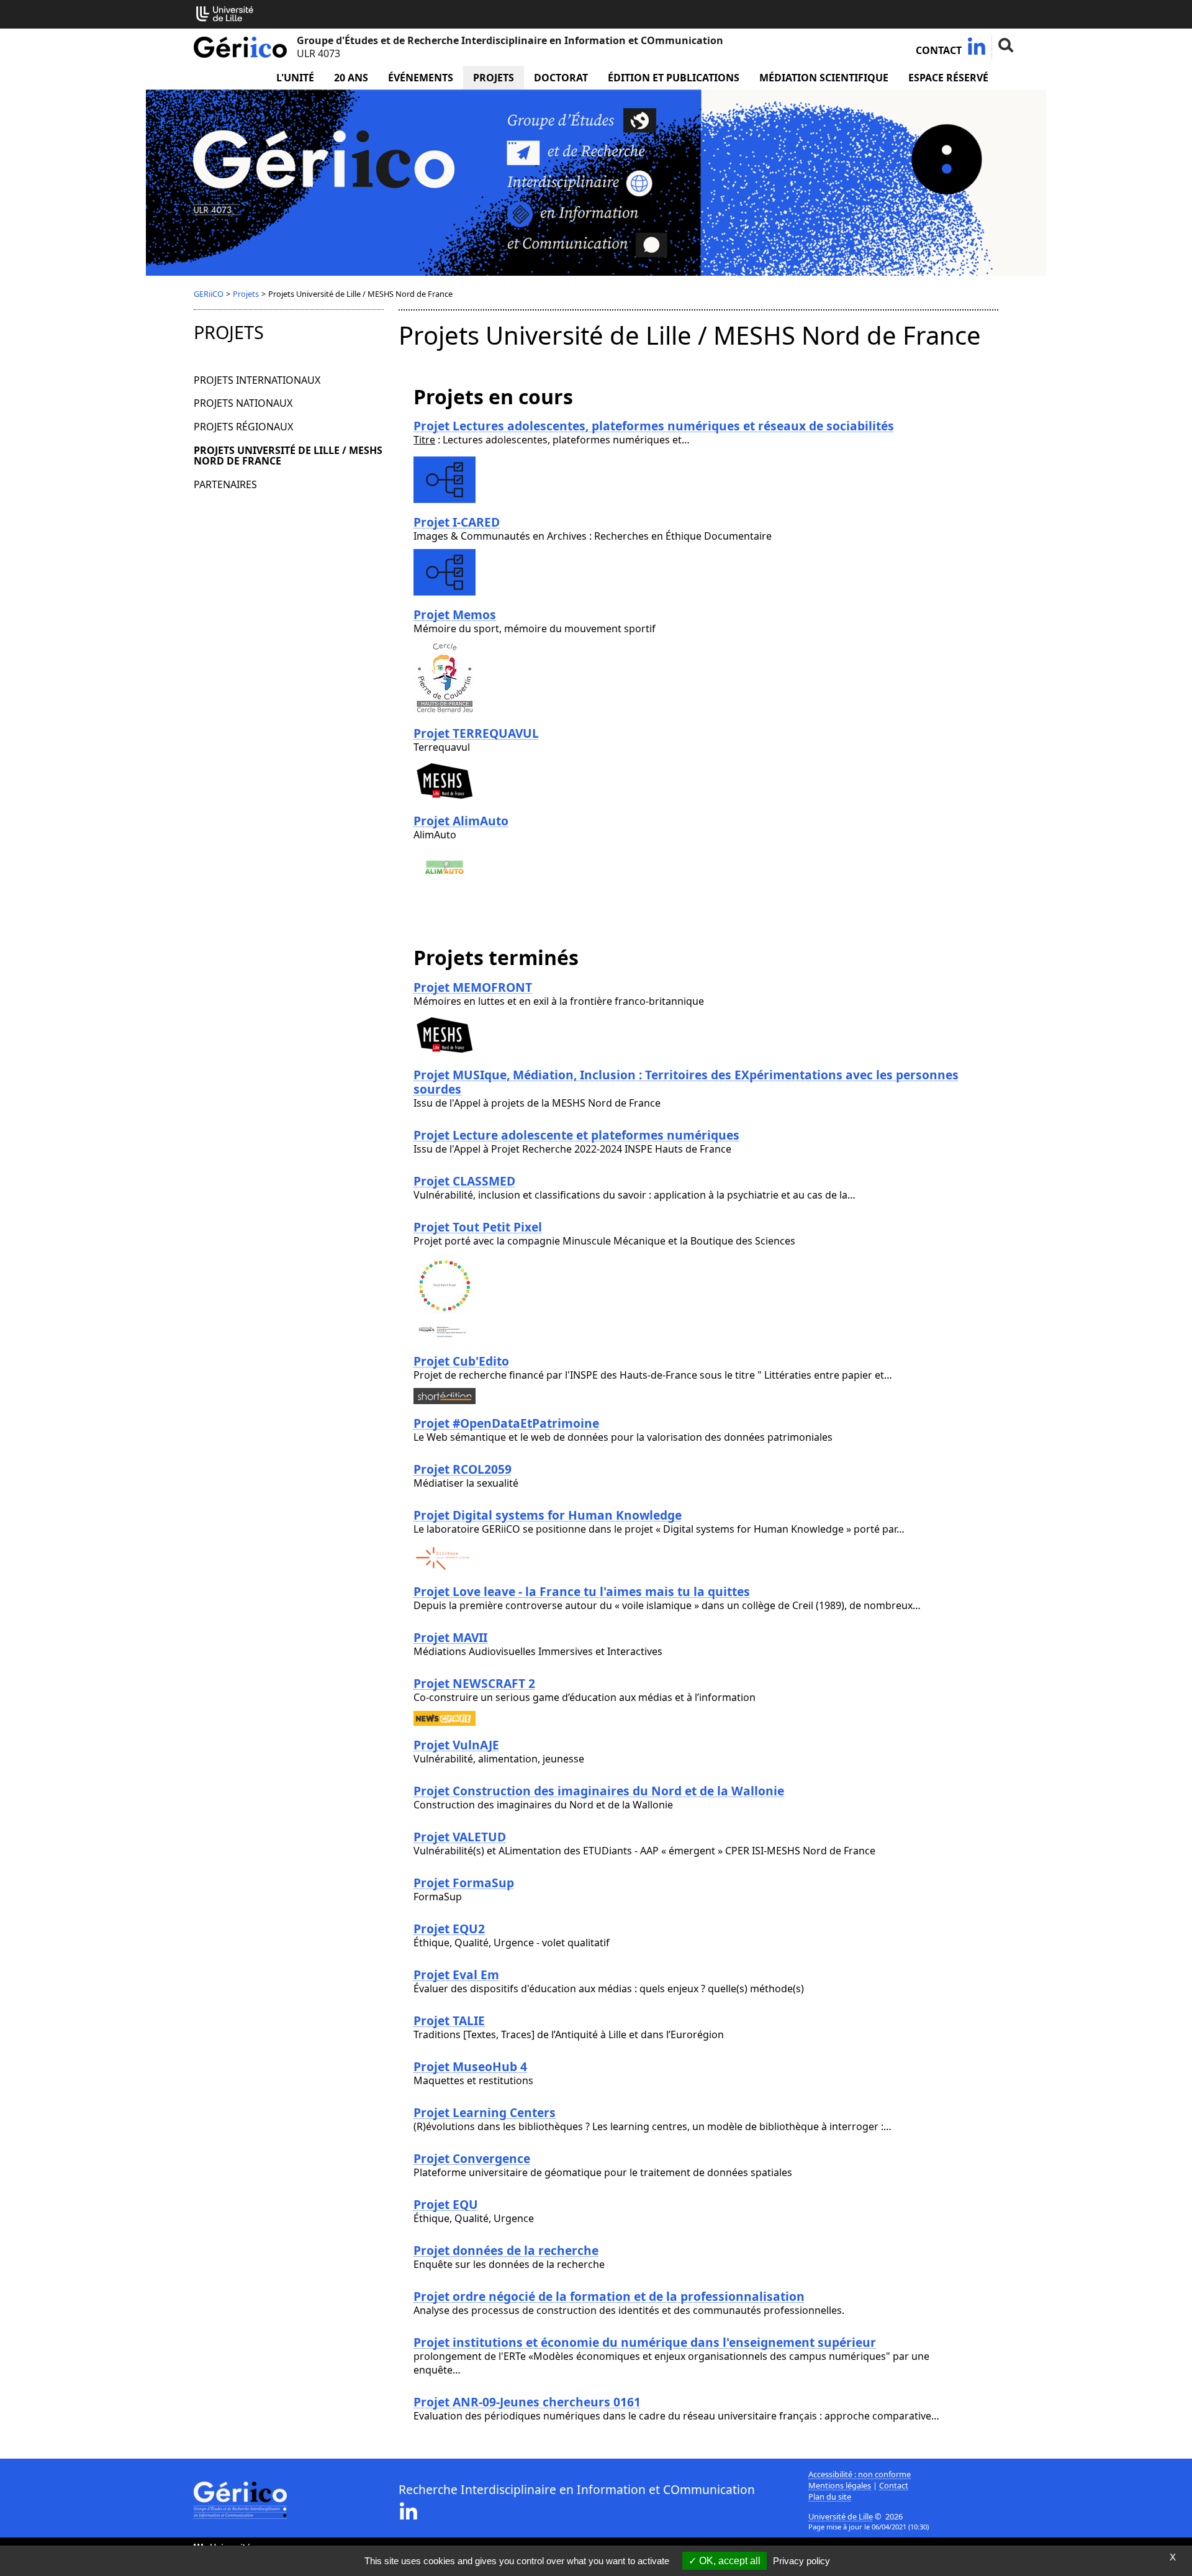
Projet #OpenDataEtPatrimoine (506, 1423)
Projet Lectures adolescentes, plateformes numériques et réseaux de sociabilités (654, 426)
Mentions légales (840, 2485)
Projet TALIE (449, 2020)
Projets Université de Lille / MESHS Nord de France (288, 456)
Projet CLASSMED (464, 1181)
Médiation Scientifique (824, 78)
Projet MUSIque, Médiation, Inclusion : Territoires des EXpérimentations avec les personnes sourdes (686, 1082)
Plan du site (830, 2497)
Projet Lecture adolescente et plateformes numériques (576, 1135)
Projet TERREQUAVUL (476, 733)
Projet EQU (446, 2204)
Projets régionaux (243, 427)
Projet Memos (455, 615)
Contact (939, 50)
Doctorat (561, 78)
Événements (421, 78)
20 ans (351, 78)
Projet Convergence (472, 2158)
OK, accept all (729, 2561)
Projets (494, 78)
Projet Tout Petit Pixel (478, 1227)
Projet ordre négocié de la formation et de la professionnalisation (609, 2296)
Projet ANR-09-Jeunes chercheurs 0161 (527, 2402)
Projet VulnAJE (456, 1745)
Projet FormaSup (464, 1883)
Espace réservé (948, 78)
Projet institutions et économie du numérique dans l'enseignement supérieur (645, 2342)
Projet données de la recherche (506, 2250)
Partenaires (225, 484)
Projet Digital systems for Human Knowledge (548, 1515)
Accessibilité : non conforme (860, 2474)
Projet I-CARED (457, 522)
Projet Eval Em (456, 1975)
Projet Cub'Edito (461, 1361)
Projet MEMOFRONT (473, 987)
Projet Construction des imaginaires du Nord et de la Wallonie (599, 1791)
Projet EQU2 (449, 1929)
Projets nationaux (243, 403)
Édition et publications (674, 78)
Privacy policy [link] (801, 2561)
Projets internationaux (257, 380)
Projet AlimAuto (461, 821)
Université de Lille (841, 2516)
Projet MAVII (450, 1637)
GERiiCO (209, 294)
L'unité (295, 78)
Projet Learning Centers (485, 2112)
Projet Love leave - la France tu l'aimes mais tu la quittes (582, 1591)
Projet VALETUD (460, 1837)
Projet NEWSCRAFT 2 (474, 1683)
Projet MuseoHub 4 (470, 2066)
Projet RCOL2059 (463, 1469)
